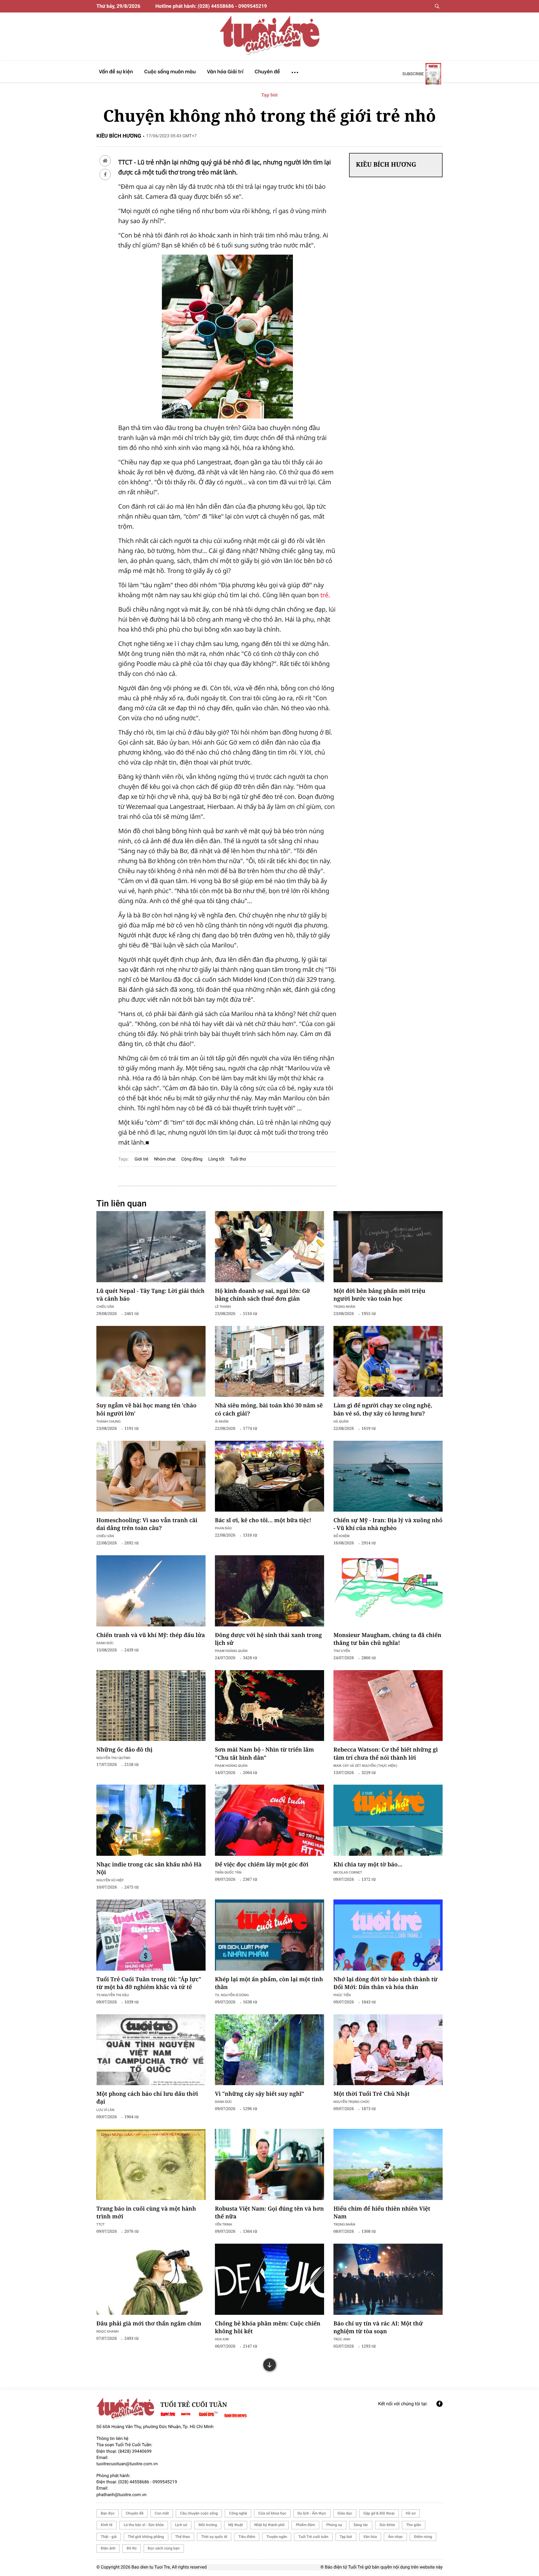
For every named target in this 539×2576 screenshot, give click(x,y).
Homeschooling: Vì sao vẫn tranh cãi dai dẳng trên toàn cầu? (147, 1524)
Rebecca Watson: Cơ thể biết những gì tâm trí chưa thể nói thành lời (386, 1754)
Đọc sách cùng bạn (164, 2548)
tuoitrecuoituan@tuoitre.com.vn (127, 2464)
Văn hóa (370, 2537)
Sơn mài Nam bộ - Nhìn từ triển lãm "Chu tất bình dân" (265, 1754)
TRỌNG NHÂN (344, 2224)
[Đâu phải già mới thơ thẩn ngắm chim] (151, 2279)
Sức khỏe (387, 2525)
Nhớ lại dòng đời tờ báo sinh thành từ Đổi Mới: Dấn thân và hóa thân (386, 1983)
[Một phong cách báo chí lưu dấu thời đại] (151, 2050)
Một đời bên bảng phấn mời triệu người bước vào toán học (379, 1295)
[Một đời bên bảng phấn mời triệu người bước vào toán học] (388, 1247)
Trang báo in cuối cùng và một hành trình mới (146, 2213)
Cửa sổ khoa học (272, 2513)
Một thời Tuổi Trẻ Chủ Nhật (371, 2094)
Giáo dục (345, 2513)
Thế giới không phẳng (146, 2537)
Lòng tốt (216, 1159)
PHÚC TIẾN (342, 1995)
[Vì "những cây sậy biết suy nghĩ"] (269, 2050)
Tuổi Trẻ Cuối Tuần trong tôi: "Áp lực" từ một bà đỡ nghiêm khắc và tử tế (149, 1983)
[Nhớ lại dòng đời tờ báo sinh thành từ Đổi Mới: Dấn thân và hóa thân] (388, 1935)
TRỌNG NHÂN (344, 1306)
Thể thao (183, 2537)
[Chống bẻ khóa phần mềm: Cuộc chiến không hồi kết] (269, 2279)
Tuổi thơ (238, 1159)
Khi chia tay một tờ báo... (368, 1865)
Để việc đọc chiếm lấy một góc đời (262, 1865)
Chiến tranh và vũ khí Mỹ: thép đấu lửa (151, 1635)
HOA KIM (222, 2339)
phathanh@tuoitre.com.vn (121, 2495)
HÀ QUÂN (341, 1421)
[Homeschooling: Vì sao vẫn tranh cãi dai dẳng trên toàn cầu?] (151, 1476)
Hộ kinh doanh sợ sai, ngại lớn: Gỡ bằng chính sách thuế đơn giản (262, 1295)
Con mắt (162, 2513)
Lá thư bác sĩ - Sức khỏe (144, 2525)
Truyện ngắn (277, 2537)
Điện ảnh (108, 2548)
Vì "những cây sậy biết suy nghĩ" (260, 2094)
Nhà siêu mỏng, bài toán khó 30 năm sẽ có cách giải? (269, 1409)
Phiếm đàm (305, 2525)
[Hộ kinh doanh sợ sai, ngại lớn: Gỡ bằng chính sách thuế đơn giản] (269, 1247)
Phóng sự (334, 2525)
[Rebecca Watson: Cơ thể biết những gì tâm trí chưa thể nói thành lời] (388, 1706)
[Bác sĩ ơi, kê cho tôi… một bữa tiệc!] (269, 1476)
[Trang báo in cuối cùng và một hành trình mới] (151, 2164)
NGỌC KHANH (107, 2331)
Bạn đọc (108, 2513)
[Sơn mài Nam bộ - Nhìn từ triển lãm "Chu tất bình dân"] (269, 1706)
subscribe (413, 74)
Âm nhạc (395, 2537)
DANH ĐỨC (105, 1643)
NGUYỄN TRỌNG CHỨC (352, 2102)
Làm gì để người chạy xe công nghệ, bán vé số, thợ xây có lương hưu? (383, 1409)
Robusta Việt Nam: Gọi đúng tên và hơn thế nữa (269, 2213)
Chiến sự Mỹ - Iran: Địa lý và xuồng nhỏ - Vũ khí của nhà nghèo (388, 1524)
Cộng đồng (192, 1159)
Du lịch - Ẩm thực (312, 2513)
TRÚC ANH (342, 2339)
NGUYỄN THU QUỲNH (113, 1758)
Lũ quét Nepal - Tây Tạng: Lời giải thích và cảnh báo (151, 1295)
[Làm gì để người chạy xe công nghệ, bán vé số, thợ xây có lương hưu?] (388, 1361)
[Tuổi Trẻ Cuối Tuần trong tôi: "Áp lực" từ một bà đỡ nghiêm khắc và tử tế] (151, 1935)
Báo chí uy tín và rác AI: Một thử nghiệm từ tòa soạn (378, 2327)
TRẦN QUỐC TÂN (228, 1872)
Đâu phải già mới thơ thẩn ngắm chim (149, 2324)
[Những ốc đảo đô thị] (151, 1706)
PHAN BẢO (223, 1528)
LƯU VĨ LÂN (105, 2110)
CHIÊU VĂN (105, 1306)
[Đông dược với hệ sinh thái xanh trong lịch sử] (269, 1591)
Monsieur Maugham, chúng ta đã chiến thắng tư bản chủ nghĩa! (387, 1639)
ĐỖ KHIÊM (341, 1536)
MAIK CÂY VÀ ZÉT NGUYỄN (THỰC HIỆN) (365, 1765)
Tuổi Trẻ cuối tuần (313, 2537)
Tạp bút (270, 95)
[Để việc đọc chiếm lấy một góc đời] (269, 1820)
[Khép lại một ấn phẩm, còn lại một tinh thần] (269, 1935)
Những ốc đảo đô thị (124, 1750)
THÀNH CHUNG (109, 1421)
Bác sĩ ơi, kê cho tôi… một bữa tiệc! (263, 1520)
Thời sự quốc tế (214, 2537)
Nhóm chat (165, 1159)
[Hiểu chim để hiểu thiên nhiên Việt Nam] (388, 2164)
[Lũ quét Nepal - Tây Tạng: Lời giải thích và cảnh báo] (151, 1247)
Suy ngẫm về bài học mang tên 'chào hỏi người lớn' (146, 1409)
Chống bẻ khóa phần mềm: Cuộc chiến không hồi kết (268, 2327)
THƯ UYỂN (342, 1651)
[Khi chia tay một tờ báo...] (388, 1820)
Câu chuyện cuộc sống (199, 2513)
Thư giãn (413, 2525)
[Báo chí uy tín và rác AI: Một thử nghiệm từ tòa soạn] (388, 2279)
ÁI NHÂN (222, 1421)
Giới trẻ (141, 1159)
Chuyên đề (135, 2513)
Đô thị (132, 2548)
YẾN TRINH (223, 2224)
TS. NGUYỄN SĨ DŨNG (232, 1995)
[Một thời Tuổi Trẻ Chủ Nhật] (388, 2050)
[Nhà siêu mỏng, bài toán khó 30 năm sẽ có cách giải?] (269, 1361)
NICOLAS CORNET (348, 1872)
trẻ (324, 595)
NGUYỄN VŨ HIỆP (110, 1880)
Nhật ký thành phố (269, 2525)
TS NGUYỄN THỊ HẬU (113, 1995)
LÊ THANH (223, 1306)
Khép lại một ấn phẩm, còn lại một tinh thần (269, 1983)
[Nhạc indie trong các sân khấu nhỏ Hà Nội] (151, 1820)
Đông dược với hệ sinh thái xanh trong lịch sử (268, 1639)
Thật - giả (109, 2537)
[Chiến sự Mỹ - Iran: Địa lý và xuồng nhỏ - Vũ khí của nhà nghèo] (388, 1476)
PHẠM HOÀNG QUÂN (231, 1651)
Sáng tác (361, 2525)
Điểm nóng (423, 2537)
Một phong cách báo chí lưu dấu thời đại (147, 2098)
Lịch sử (181, 2525)
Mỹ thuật (236, 2525)
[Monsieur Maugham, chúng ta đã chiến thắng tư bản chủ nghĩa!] (388, 1591)
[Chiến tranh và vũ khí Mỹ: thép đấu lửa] (151, 1591)
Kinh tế (107, 2525)
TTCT (101, 2224)
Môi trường (208, 2525)
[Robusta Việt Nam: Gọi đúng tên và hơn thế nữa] (269, 2164)
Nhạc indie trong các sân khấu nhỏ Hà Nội (149, 1868)
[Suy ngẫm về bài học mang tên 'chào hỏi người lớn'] (151, 1361)
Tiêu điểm (247, 2537)
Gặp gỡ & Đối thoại (379, 2513)
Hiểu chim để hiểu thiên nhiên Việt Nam (382, 2213)
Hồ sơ (411, 2513)
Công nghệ (238, 2513)
